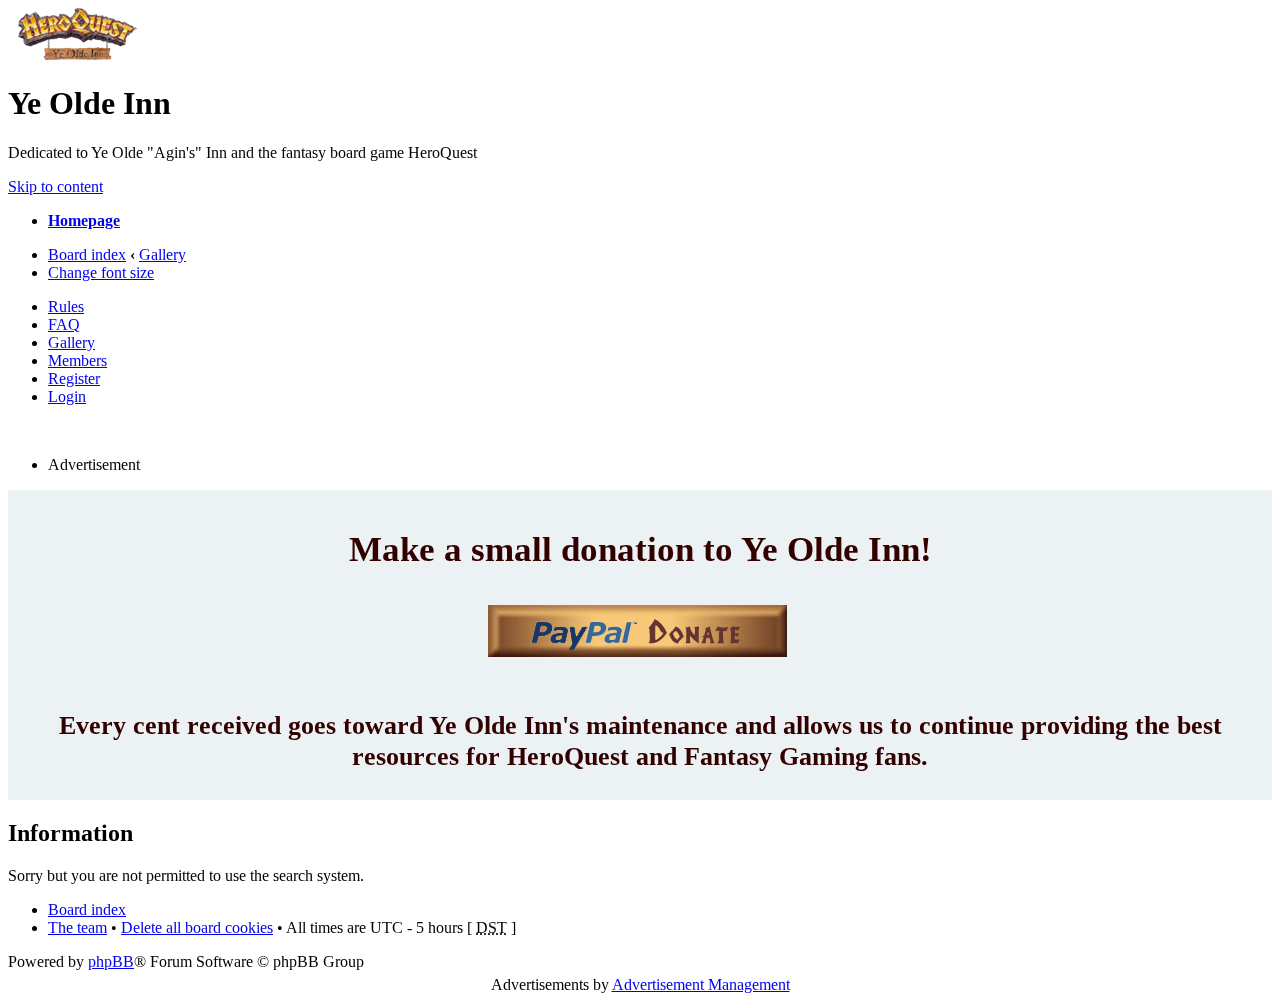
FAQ (64, 324)
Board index (87, 254)
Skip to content (55, 186)
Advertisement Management (701, 984)
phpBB (111, 961)
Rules (66, 306)
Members (77, 360)
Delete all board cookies (197, 927)
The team (77, 927)
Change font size (101, 272)
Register (74, 378)
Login (67, 396)
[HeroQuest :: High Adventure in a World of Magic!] (77, 54)
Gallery (162, 254)
